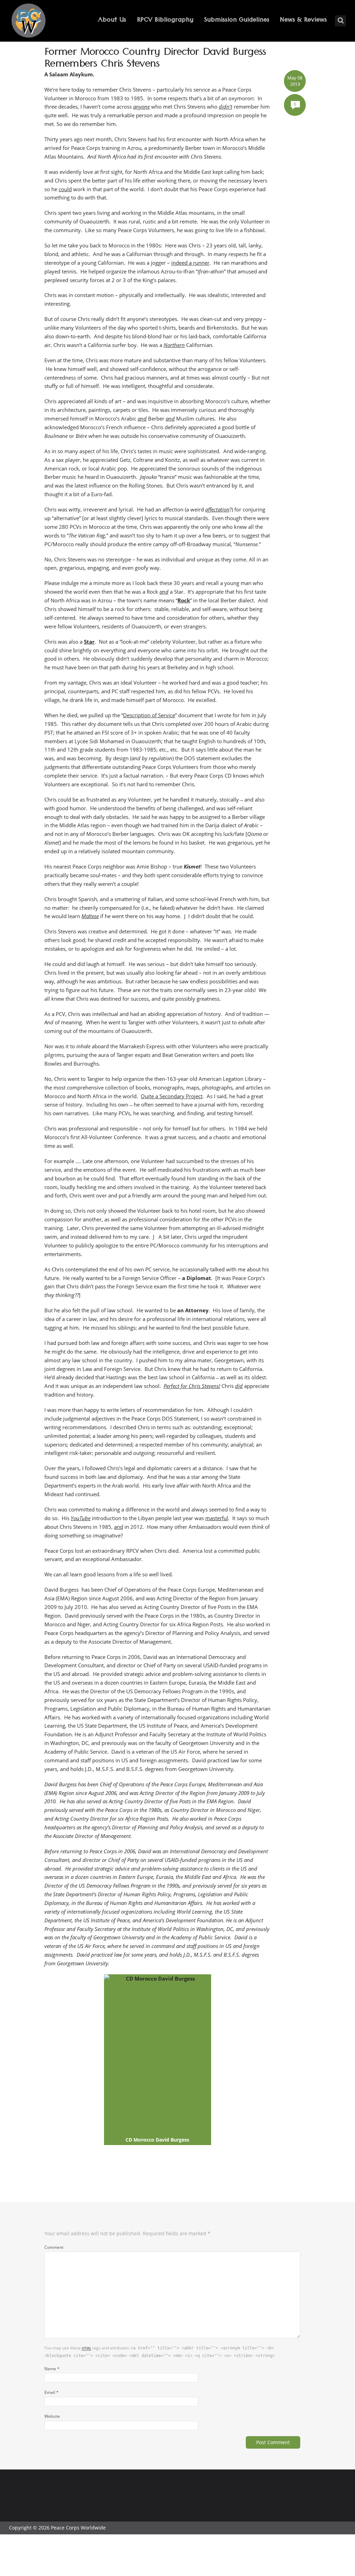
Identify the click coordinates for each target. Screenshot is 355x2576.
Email (51, 2392)
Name (52, 2369)
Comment (54, 2247)
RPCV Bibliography (165, 21)
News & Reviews (303, 21)
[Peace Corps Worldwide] (28, 21)
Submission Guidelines (237, 21)
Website (52, 2416)
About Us (112, 21)
